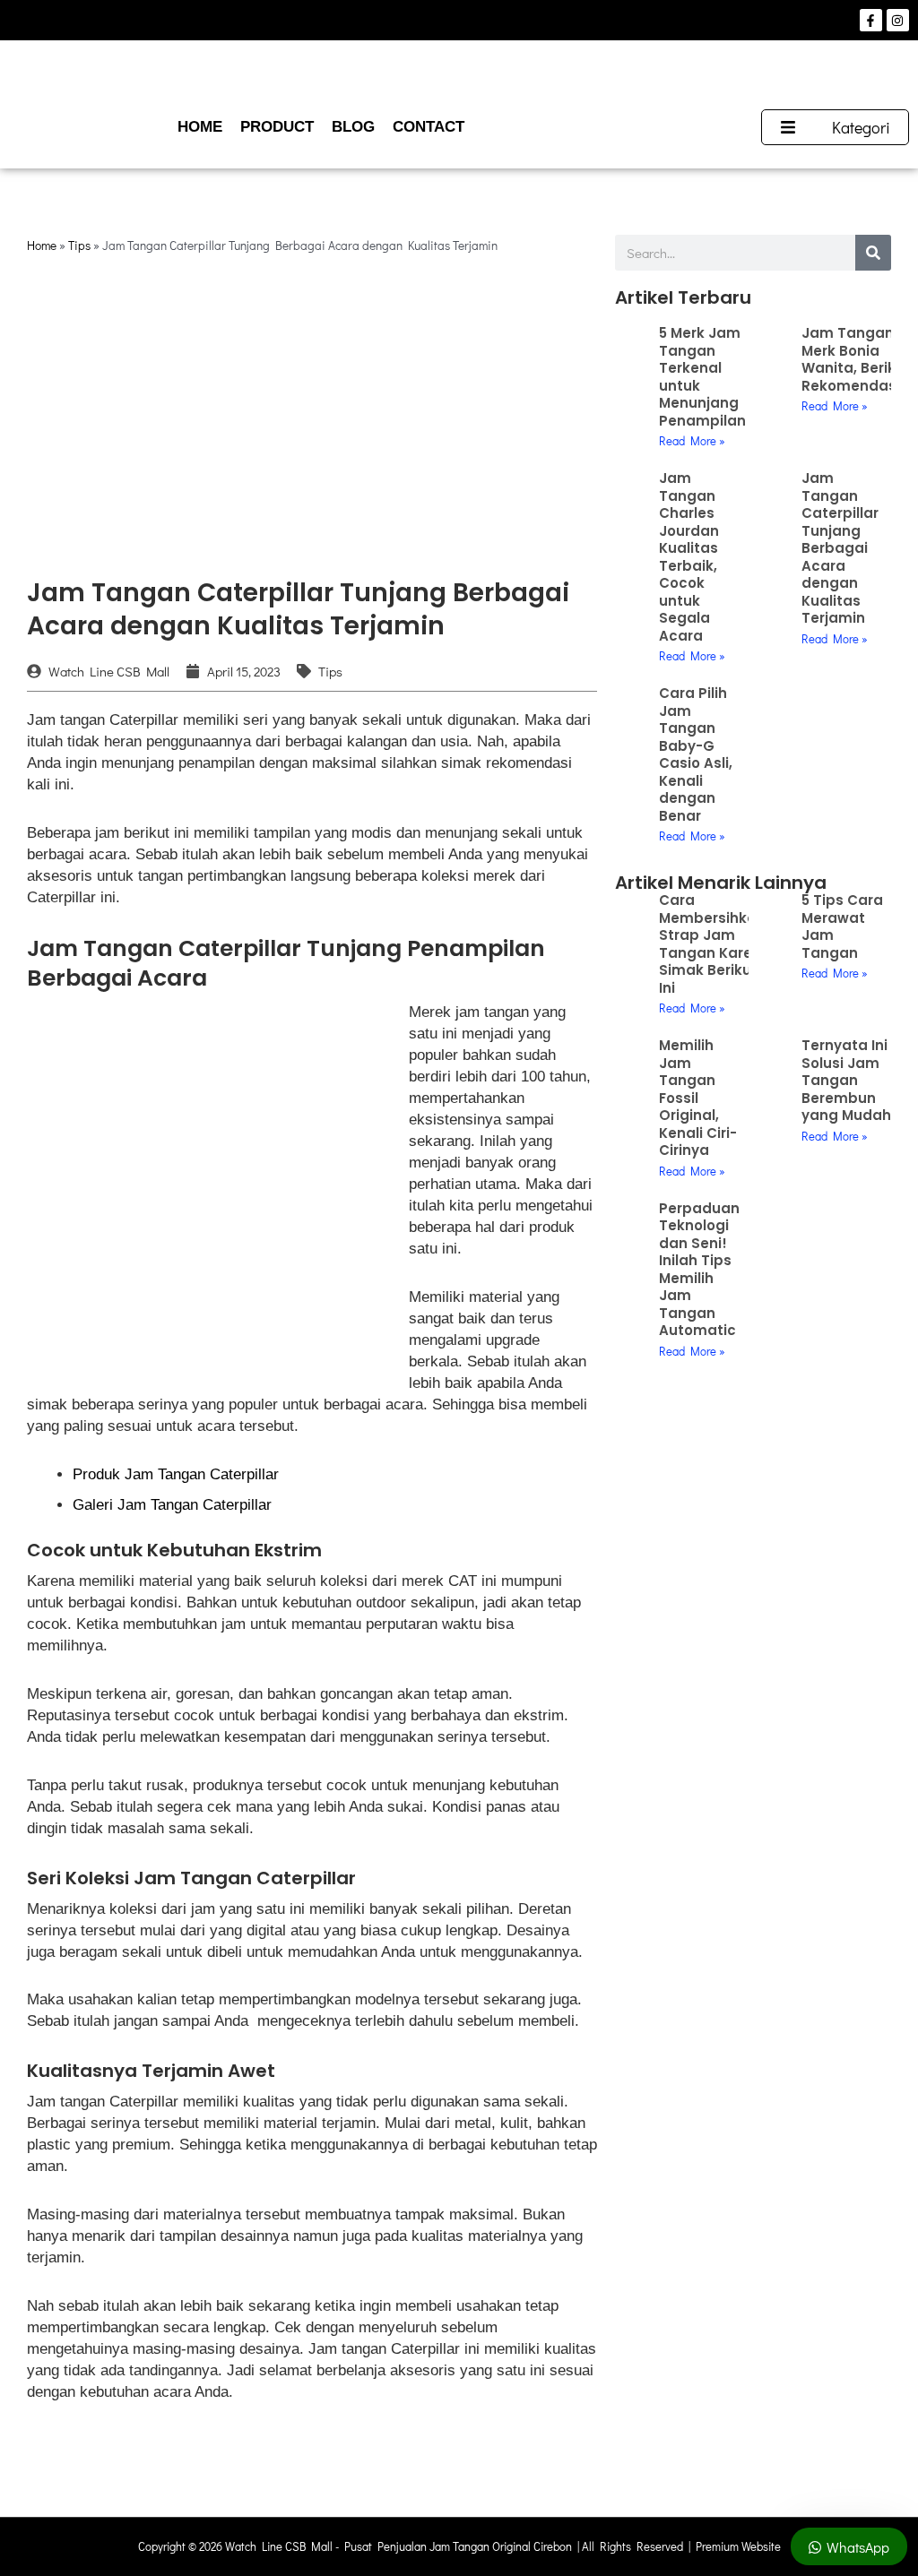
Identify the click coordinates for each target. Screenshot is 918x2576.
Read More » (692, 440)
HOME (200, 127)
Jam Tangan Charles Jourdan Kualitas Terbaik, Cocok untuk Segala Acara (689, 557)
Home (42, 246)
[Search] (873, 253)
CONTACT (429, 127)
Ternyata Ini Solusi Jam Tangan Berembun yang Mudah (846, 1080)
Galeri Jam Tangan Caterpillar (172, 1505)
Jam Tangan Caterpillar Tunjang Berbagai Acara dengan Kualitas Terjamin (840, 548)
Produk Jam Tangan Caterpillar (176, 1474)
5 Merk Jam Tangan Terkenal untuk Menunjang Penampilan (702, 377)
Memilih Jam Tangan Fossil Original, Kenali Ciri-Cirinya (698, 1098)
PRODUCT (277, 127)
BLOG (353, 127)
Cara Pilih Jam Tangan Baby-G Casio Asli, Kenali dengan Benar (696, 754)
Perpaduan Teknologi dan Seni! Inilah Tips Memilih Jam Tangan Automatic (699, 1270)
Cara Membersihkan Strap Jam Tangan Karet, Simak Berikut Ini (712, 944)
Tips (79, 246)
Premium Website (738, 2546)
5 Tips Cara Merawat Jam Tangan (842, 926)
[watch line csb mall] (459, 75)
